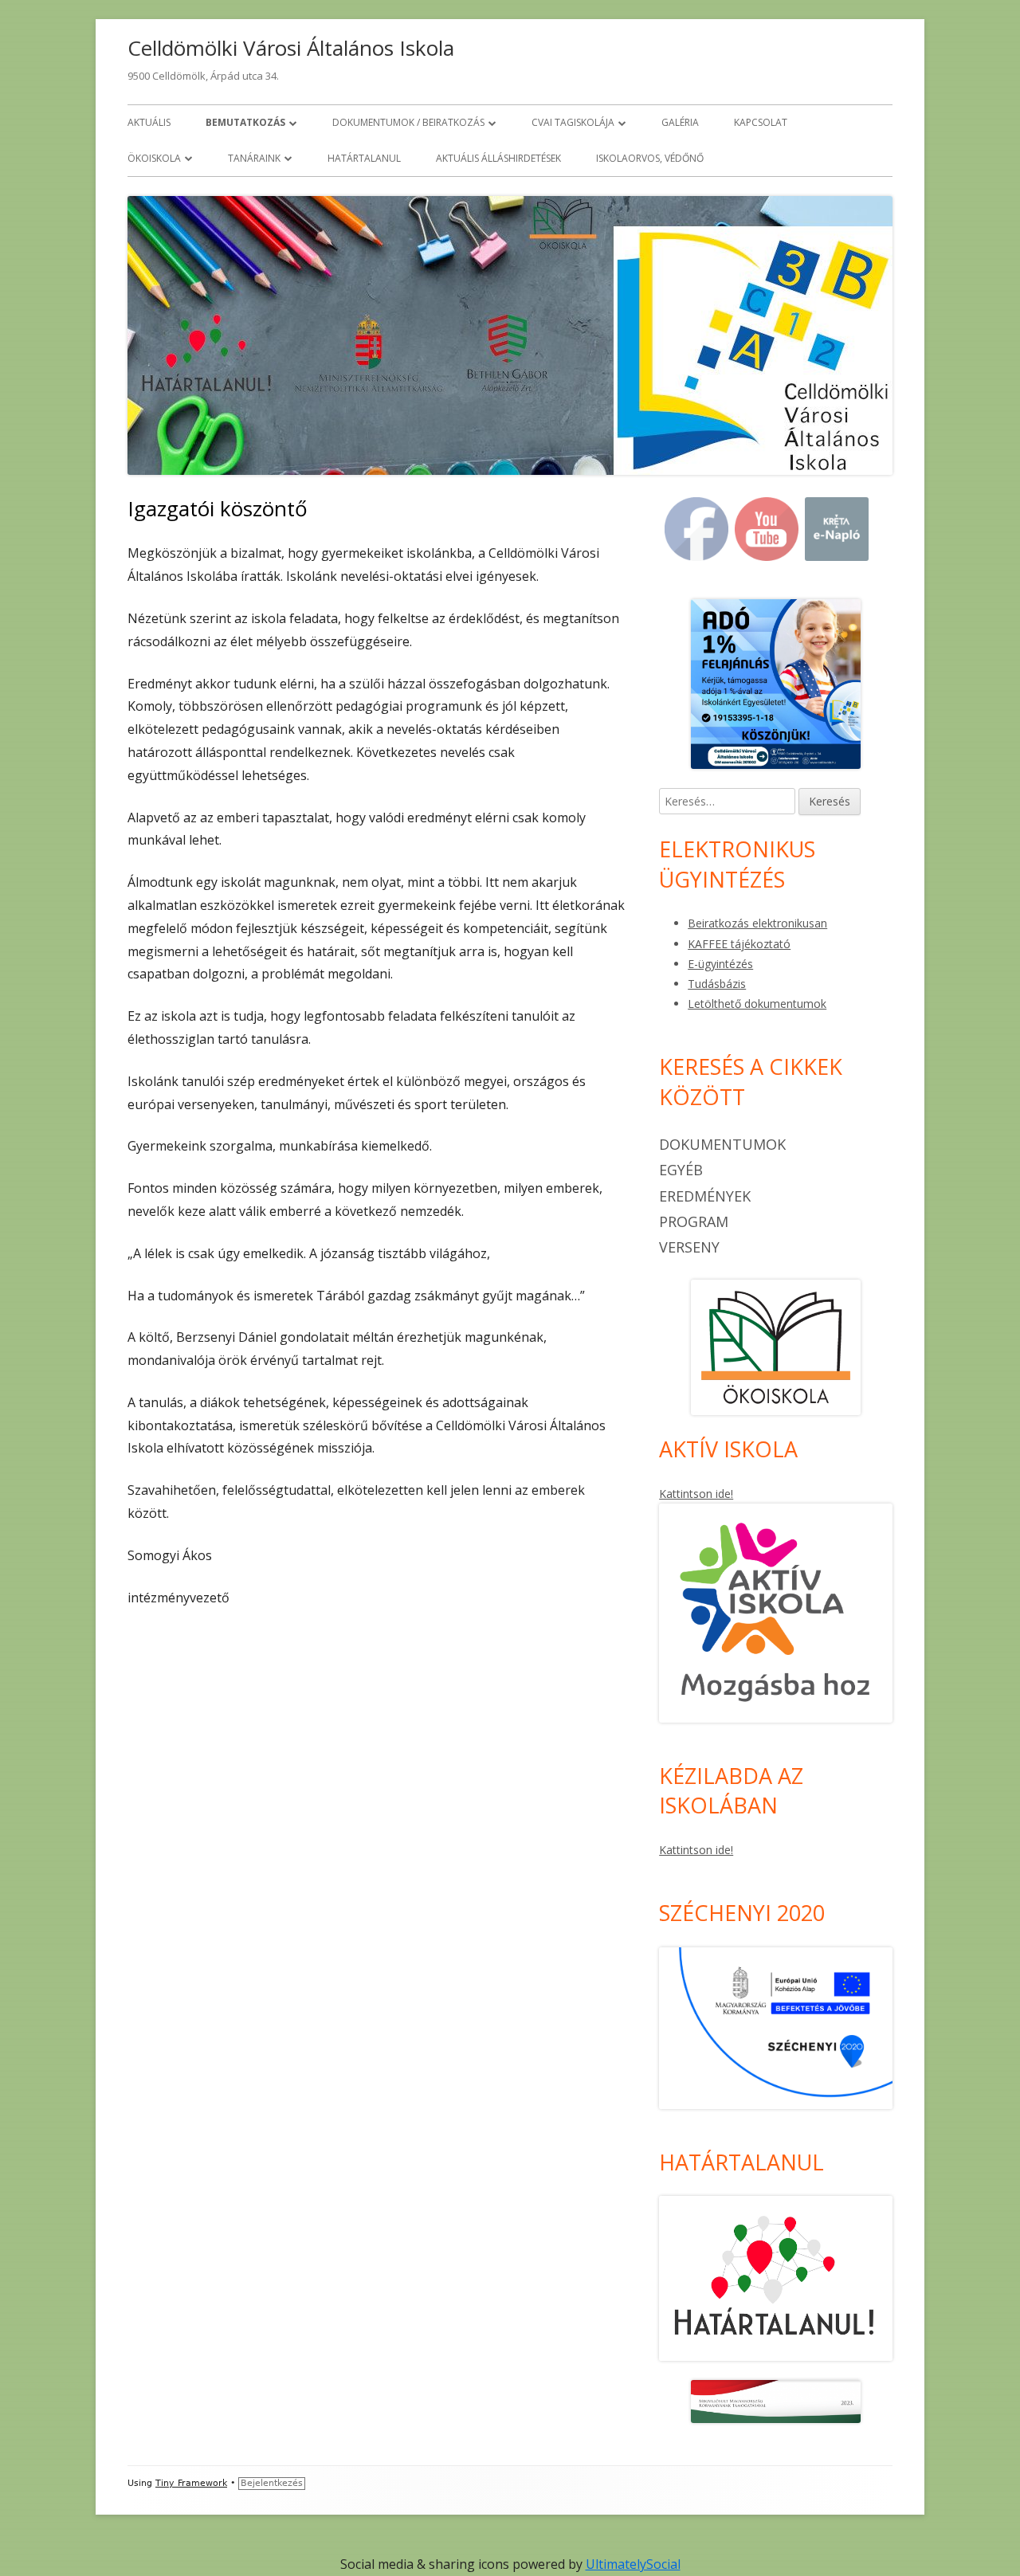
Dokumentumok (722, 1144)
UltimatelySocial (633, 2564)
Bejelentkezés (272, 2483)
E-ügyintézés (720, 964)
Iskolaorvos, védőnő (650, 158)
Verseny (689, 1247)
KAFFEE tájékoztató (739, 944)
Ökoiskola (154, 158)
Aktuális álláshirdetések (498, 158)
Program (694, 1221)
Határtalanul (364, 158)
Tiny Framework (191, 2483)
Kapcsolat (761, 122)
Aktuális (149, 122)
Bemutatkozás (245, 122)
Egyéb (681, 1170)
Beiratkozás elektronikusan (757, 923)
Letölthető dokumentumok (757, 1004)
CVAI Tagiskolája (573, 122)
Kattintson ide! (696, 1494)
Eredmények (705, 1196)
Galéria (680, 122)
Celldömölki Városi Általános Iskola (291, 48)
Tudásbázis (717, 984)
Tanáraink (254, 158)
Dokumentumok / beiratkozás (408, 122)
